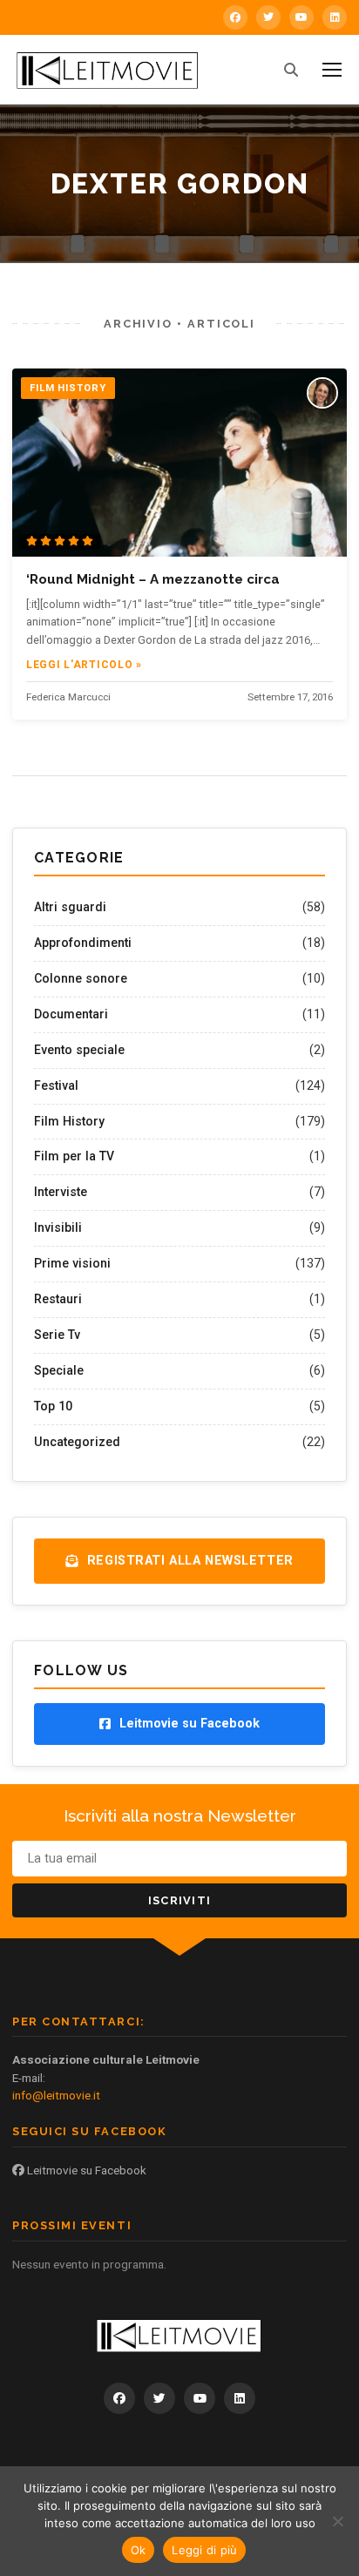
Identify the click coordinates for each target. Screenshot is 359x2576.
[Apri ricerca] (291, 70)
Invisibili (58, 1227)
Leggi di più (204, 2550)
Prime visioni (72, 1263)
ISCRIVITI (180, 1900)
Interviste (61, 1192)
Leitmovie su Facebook (85, 2170)
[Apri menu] (332, 70)
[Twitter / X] (268, 17)
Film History (69, 1121)
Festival (56, 1085)
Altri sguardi (70, 907)
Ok (139, 2550)
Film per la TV (74, 1156)
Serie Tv (57, 1335)
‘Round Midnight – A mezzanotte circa (153, 579)
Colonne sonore (81, 978)
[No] (337, 2521)
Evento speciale (79, 1050)
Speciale (59, 1370)
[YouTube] (301, 17)
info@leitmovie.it (56, 2095)
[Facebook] (235, 17)
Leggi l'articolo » (84, 665)
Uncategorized (77, 1442)
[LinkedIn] (335, 17)
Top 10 (53, 1406)
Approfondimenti (83, 943)
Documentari (71, 1014)
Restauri (58, 1299)
